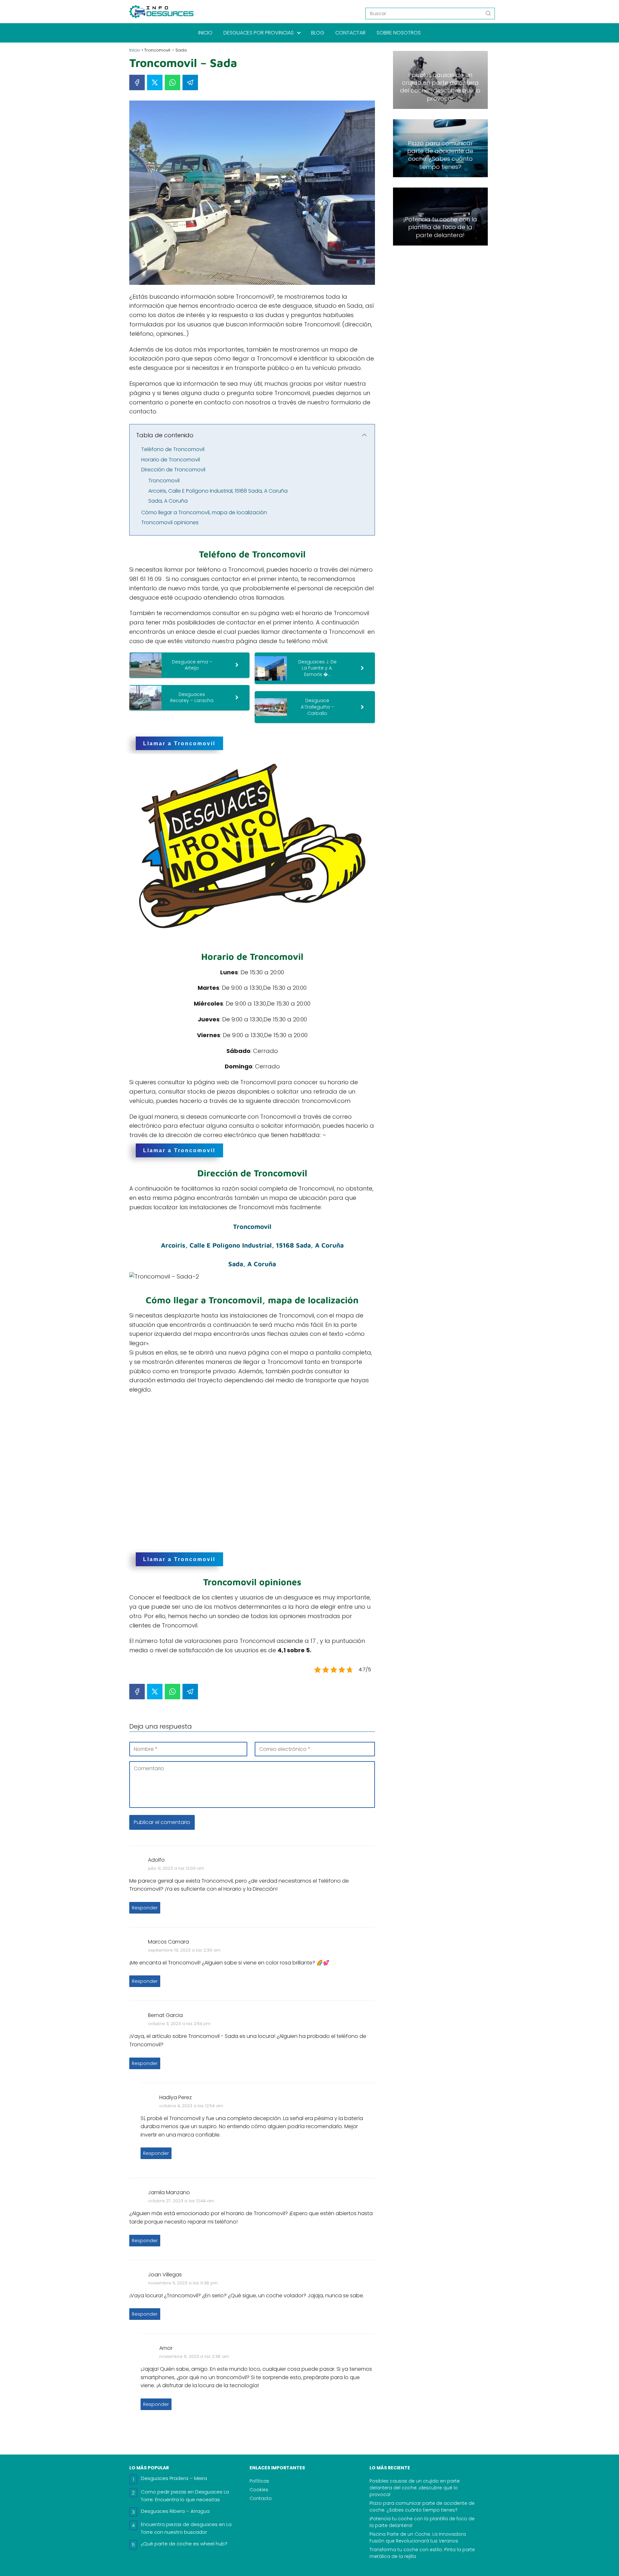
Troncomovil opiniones (170, 522)
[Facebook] (137, 82)
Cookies (259, 2490)
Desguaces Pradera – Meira (174, 2478)
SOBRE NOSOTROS (399, 33)
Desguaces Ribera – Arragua (175, 2511)
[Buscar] (488, 13)
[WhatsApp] (172, 82)
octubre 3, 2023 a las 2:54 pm (179, 2024)
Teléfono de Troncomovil (173, 449)
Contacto (261, 2498)
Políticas (259, 2481)
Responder (145, 1908)
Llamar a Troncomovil (179, 743)
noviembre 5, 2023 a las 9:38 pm (183, 2283)
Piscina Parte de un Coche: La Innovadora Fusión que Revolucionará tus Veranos (418, 2537)
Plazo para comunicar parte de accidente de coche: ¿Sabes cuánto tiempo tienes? (422, 2507)
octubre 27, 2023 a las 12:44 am (181, 2201)
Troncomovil (164, 481)
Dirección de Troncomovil (173, 470)
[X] (155, 82)
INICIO (205, 33)
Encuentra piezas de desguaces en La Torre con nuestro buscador (186, 2528)
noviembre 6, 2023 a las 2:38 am (194, 2356)
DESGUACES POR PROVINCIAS (259, 33)
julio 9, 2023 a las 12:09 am (176, 1868)
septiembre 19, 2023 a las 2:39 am (184, 1950)
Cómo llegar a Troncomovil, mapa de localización (204, 512)
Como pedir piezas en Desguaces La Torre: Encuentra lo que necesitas (185, 2496)
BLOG (318, 33)
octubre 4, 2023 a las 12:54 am (191, 2106)
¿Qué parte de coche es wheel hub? (184, 2544)
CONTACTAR (350, 33)
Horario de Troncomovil (171, 460)
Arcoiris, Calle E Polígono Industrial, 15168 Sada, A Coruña (218, 491)
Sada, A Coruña (168, 501)
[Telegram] (190, 82)
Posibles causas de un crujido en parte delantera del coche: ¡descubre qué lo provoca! (415, 2488)
